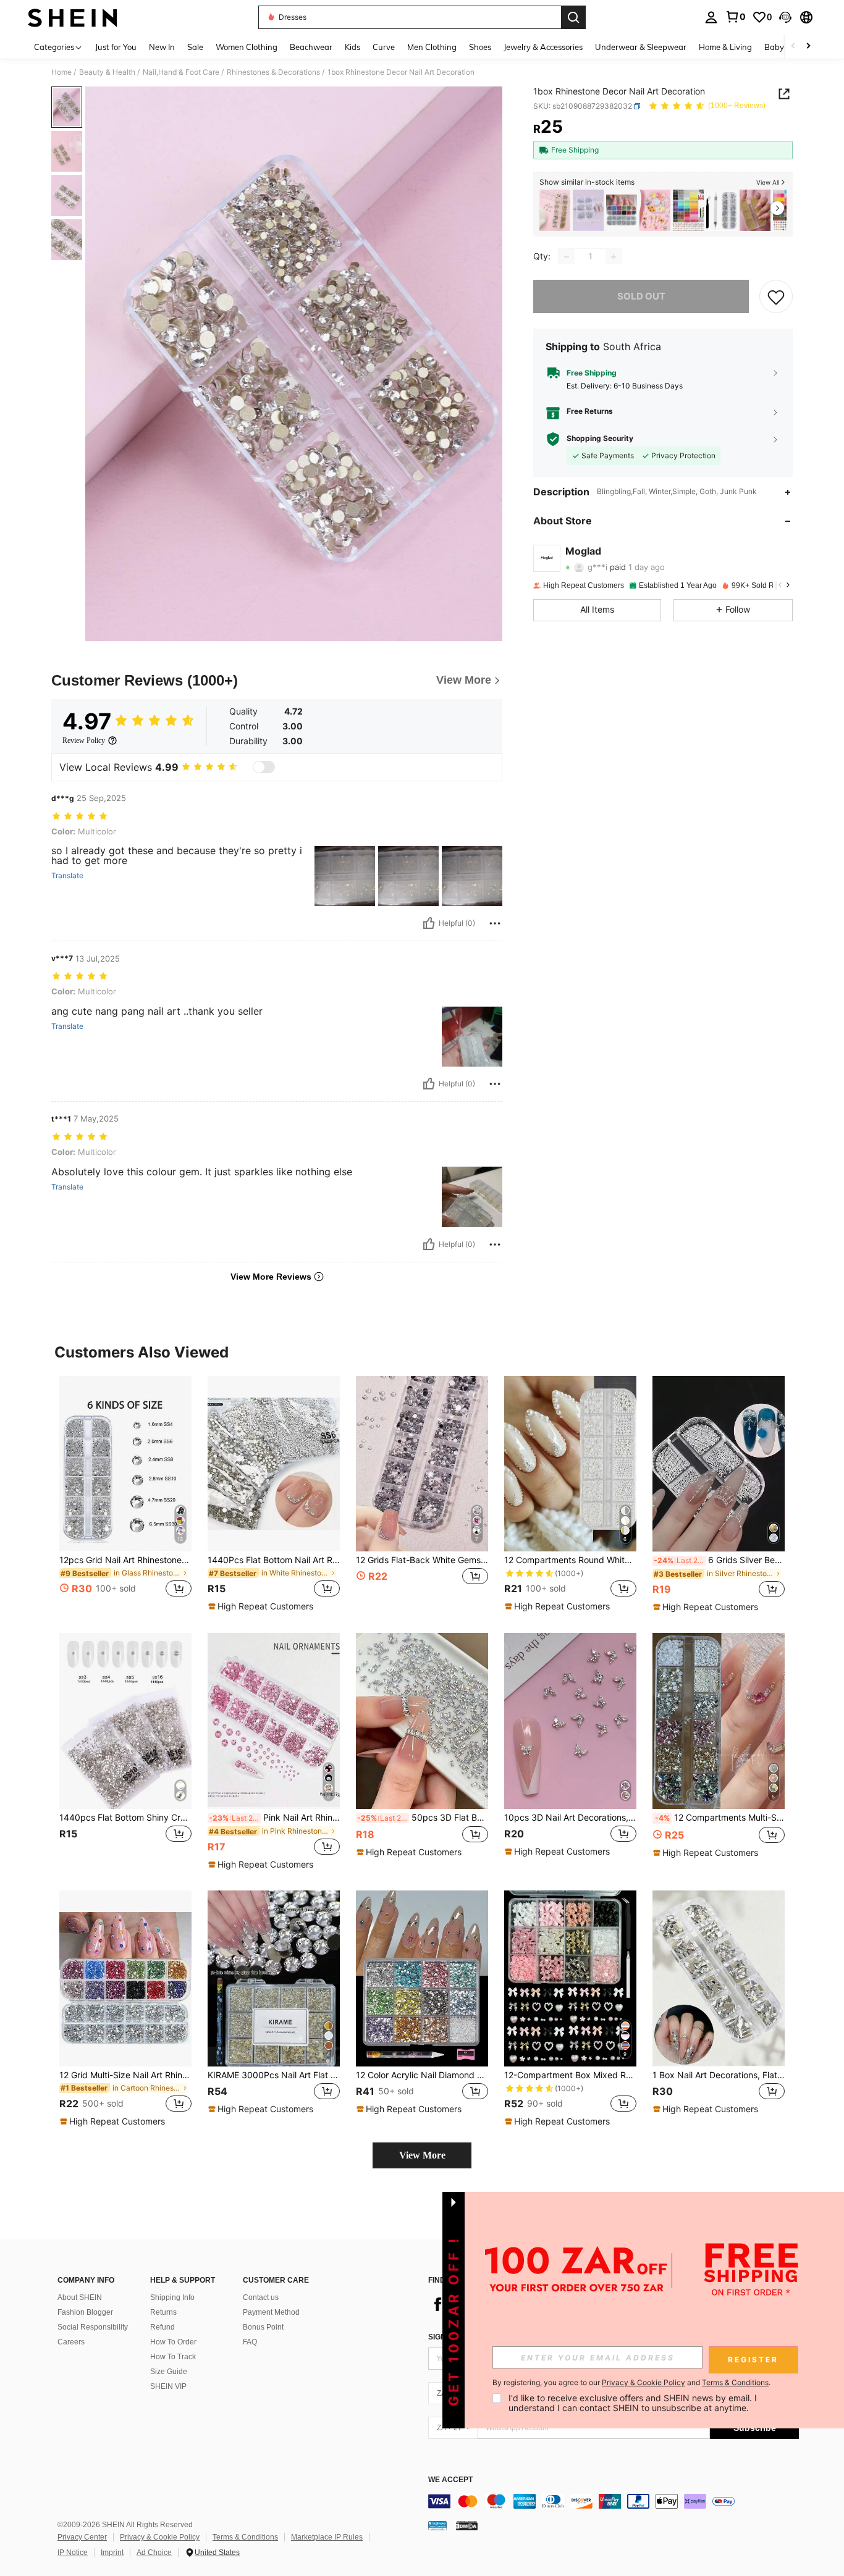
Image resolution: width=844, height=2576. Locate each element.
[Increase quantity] (614, 257)
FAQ (250, 2342)
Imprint (112, 2553)
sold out (641, 297)
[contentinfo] (614, 2501)
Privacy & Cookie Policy (160, 2537)
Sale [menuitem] (195, 47)
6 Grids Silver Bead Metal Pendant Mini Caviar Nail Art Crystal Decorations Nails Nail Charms (719, 1560)
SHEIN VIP (168, 2386)
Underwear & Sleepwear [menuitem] (641, 47)
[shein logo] (73, 17)
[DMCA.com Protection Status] (467, 2525)
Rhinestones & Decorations (273, 72)
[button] (785, 17)
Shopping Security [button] (600, 439)
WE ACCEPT (450, 2480)
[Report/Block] (495, 923)
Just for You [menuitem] (116, 47)
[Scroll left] (793, 47)
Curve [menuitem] (384, 47)
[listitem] (555, 210)
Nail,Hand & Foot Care (181, 72)
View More (422, 2155)
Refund (162, 2327)
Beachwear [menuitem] (311, 47)
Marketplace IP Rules (327, 2537)
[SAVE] (776, 297)
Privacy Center (82, 2537)
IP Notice (73, 2553)
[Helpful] (429, 923)
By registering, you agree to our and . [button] (631, 2383)
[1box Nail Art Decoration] (588, 210)
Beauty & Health (107, 72)
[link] (735, 17)
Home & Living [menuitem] (725, 47)
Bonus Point (263, 2327)
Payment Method (271, 2312)
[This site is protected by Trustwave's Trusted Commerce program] (437, 2525)
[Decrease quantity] (567, 257)
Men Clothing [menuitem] (432, 47)
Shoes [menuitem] (480, 47)
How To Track (173, 2357)
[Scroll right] (808, 47)
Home (61, 72)
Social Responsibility (93, 2327)
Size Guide (169, 2372)
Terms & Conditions (245, 2537)
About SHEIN (80, 2297)
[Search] (573, 17)
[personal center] (711, 17)
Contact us (261, 2297)
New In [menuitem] (162, 47)
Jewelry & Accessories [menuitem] (543, 47)
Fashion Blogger (85, 2312)
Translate (67, 876)
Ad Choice (154, 2553)
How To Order (173, 2342)
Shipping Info (172, 2297)
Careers (71, 2342)
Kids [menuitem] (352, 47)
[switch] (264, 767)
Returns (163, 2312)
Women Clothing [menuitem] (247, 47)
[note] (262, 1606)
